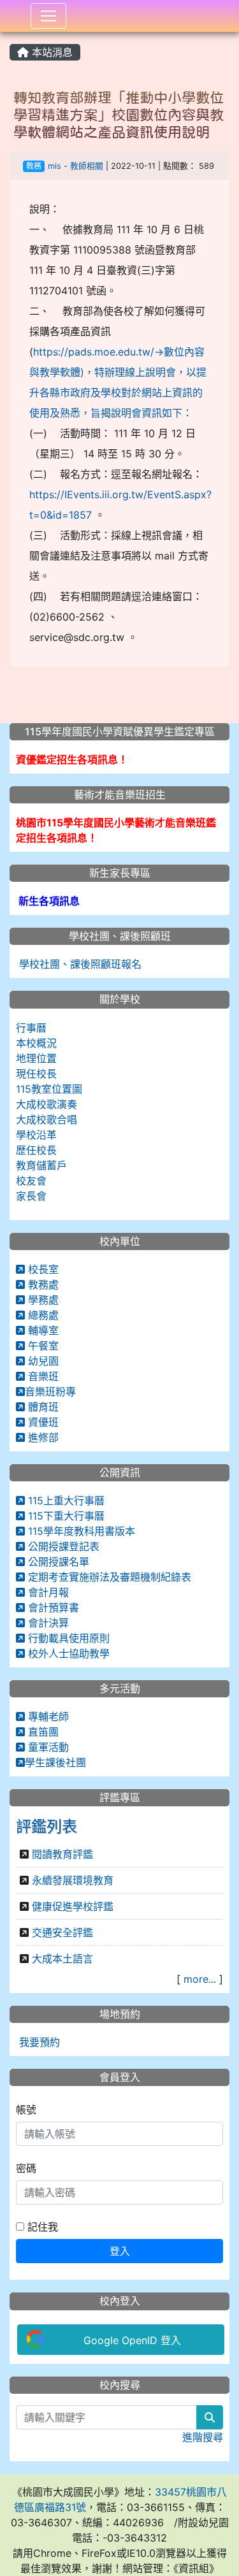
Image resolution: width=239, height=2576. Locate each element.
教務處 (42, 1284)
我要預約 (38, 2042)
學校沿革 (36, 1135)
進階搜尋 (203, 2437)
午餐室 (42, 1346)
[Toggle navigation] (48, 16)
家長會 (31, 1196)
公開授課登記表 (62, 1546)
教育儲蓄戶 (41, 1165)
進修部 (42, 1437)
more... (200, 1979)
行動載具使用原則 (67, 1638)
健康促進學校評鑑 (73, 1906)
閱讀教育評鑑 (62, 1854)
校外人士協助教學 (67, 1653)
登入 (120, 2251)
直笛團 (42, 1732)
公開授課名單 (57, 1562)
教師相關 (87, 166)
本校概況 (36, 1043)
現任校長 (36, 1074)
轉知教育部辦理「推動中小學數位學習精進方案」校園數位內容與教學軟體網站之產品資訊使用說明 (119, 115)
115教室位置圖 (49, 1089)
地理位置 (36, 1058)
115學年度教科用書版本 (80, 1531)
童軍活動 (47, 1747)
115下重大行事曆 (65, 1516)
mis (54, 166)
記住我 (41, 2227)
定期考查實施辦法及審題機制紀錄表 (108, 1577)
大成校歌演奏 (47, 1104)
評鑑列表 (47, 1826)
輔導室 (42, 1330)
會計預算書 (52, 1608)
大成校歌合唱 (47, 1119)
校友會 (31, 1181)
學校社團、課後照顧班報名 (79, 964)
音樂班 (42, 1376)
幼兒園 (42, 1361)
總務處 (42, 1315)
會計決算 (47, 1623)
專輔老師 (47, 1716)
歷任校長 (36, 1150)
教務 (34, 166)
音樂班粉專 (50, 1392)
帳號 (26, 2110)
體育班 (42, 1407)
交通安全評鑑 (62, 1932)
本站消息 (51, 52)
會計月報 (47, 1592)
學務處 (42, 1300)
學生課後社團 (55, 1762)
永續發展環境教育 (73, 1880)
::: (12, 36)
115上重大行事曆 (65, 1500)
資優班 (42, 1422)
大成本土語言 (62, 1959)
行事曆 (31, 1028)
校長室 (42, 1269)
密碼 (26, 2168)
